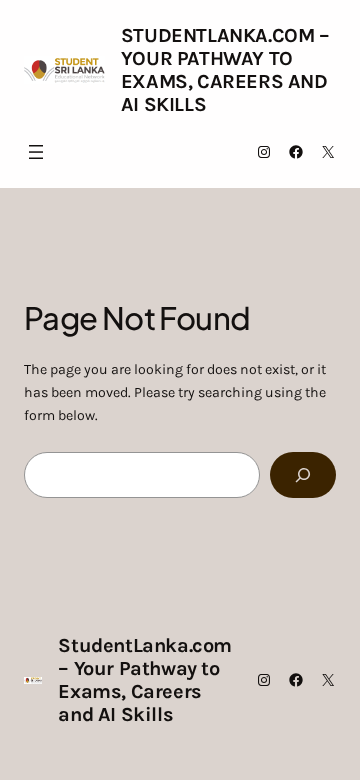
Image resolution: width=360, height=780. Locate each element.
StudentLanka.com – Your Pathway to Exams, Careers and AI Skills (225, 70)
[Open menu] (36, 152)
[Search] (303, 475)
